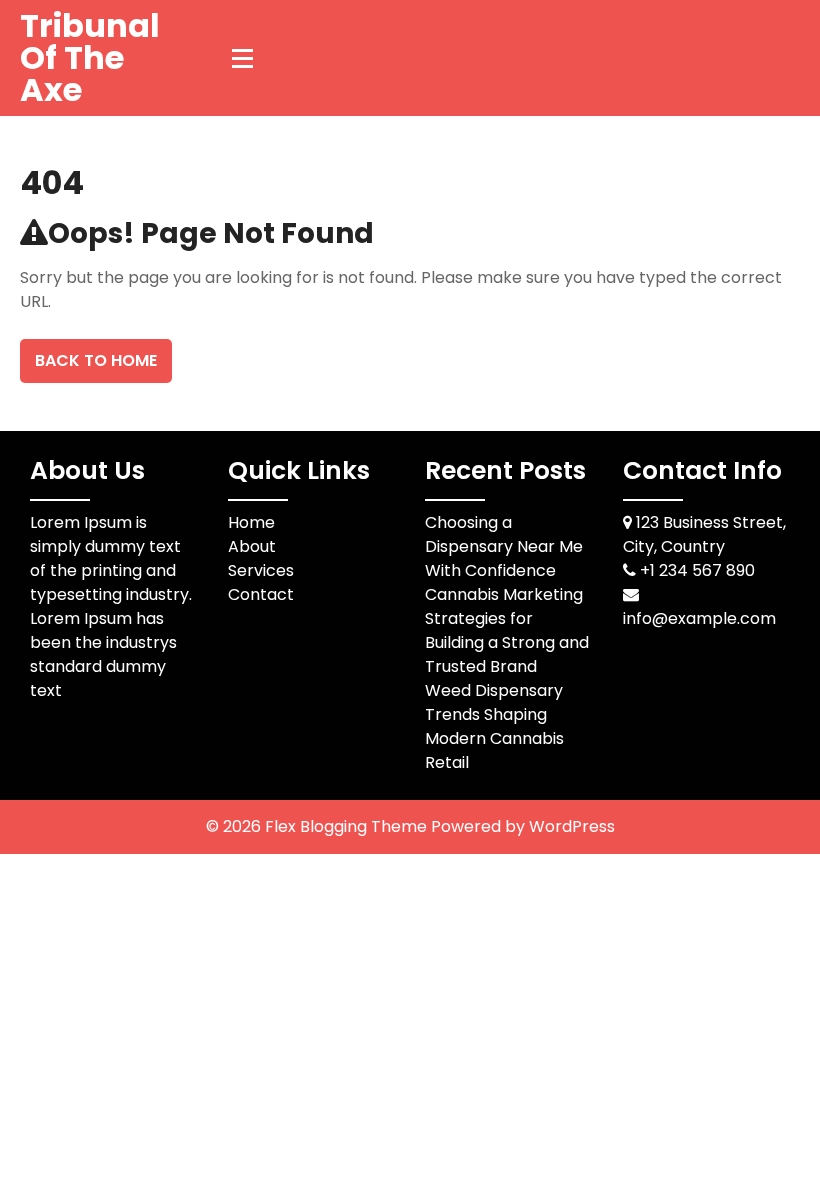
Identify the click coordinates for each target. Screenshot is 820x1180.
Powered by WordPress (523, 826)
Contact (261, 594)
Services (261, 570)
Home (251, 522)
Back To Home (96, 360)
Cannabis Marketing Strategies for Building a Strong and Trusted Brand (507, 630)
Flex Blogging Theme (348, 826)
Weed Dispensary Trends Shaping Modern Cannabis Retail (494, 726)
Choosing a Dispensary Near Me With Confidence (504, 546)
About (252, 546)
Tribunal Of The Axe (90, 57)
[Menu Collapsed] (243, 58)
